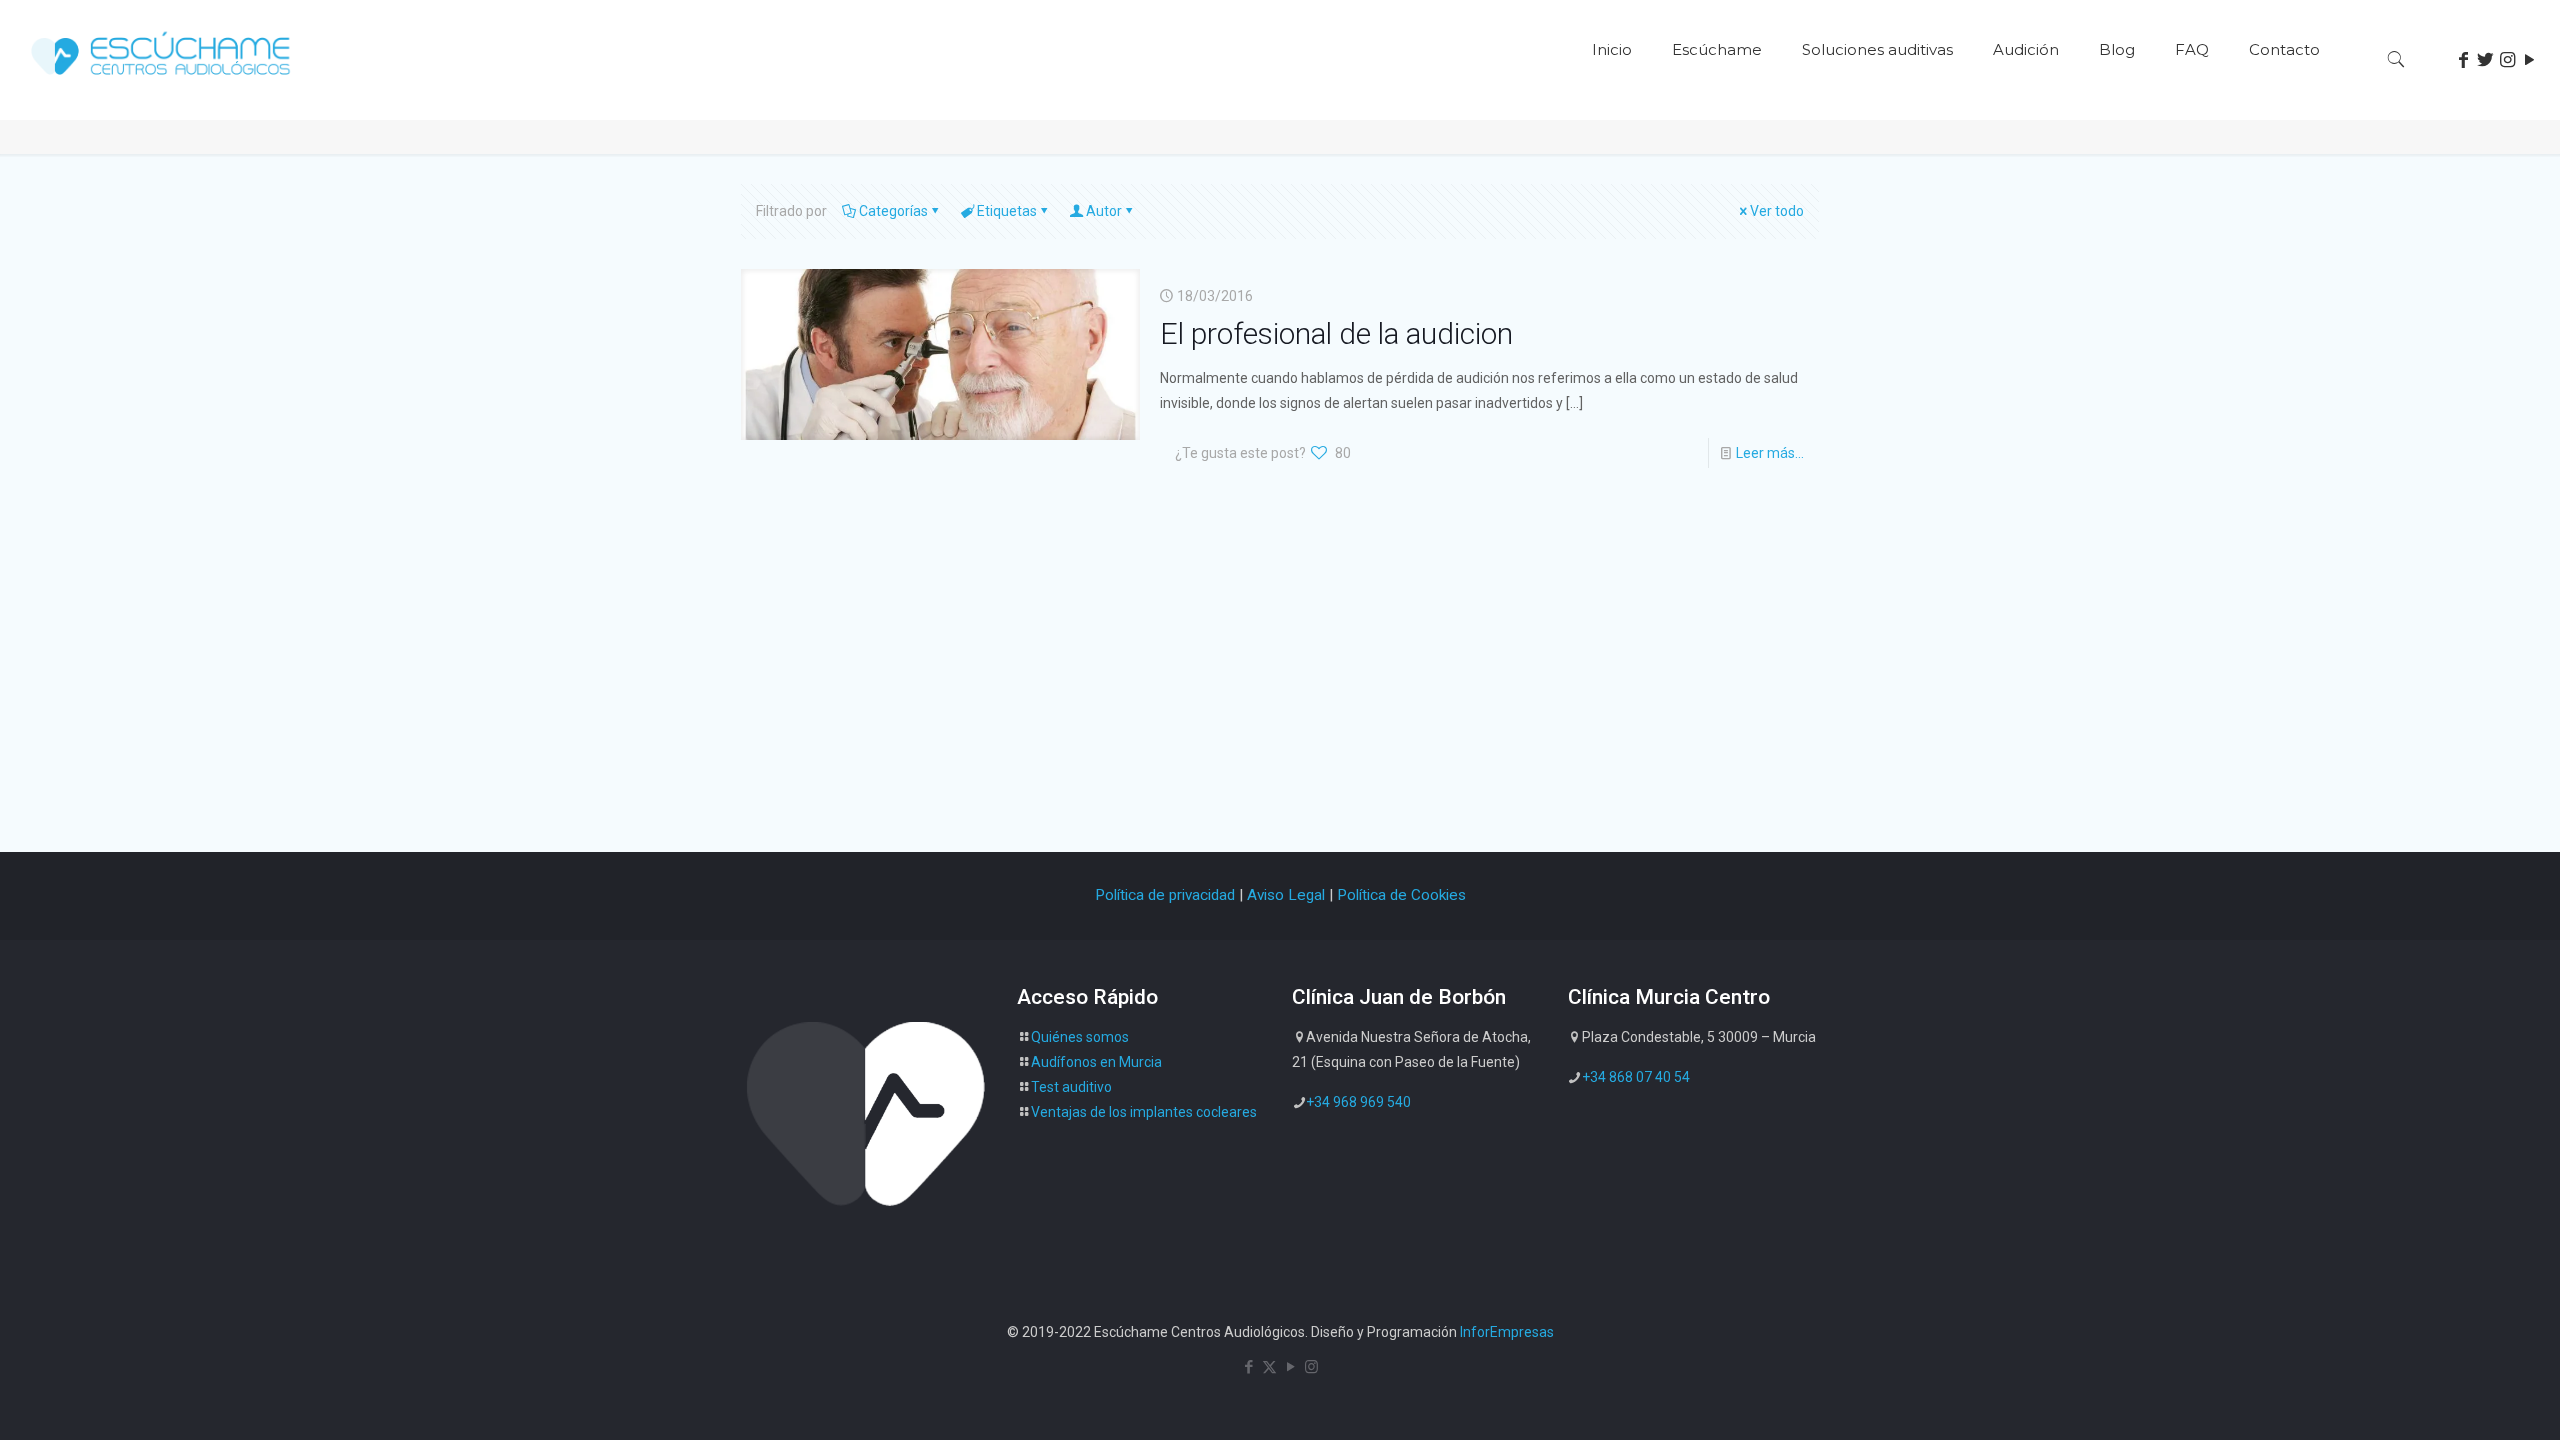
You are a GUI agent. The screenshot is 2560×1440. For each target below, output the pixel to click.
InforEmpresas (1507, 1332)
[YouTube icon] (1290, 1367)
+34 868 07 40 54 (1636, 1077)
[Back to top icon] (2464, 1399)
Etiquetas (1007, 211)
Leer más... (1770, 453)
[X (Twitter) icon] (1269, 1367)
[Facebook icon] (1248, 1367)
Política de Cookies (1401, 895)
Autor (1104, 211)
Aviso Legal (1286, 895)
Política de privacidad (1165, 895)
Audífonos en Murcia (1096, 1062)
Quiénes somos (1080, 1037)
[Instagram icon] (1311, 1367)
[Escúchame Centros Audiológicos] (162, 81)
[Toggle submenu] (1717, 110)
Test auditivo (1071, 1087)
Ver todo (1777, 211)
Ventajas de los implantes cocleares (1144, 1112)
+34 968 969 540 (1358, 1102)
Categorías (893, 211)
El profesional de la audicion (1336, 333)
